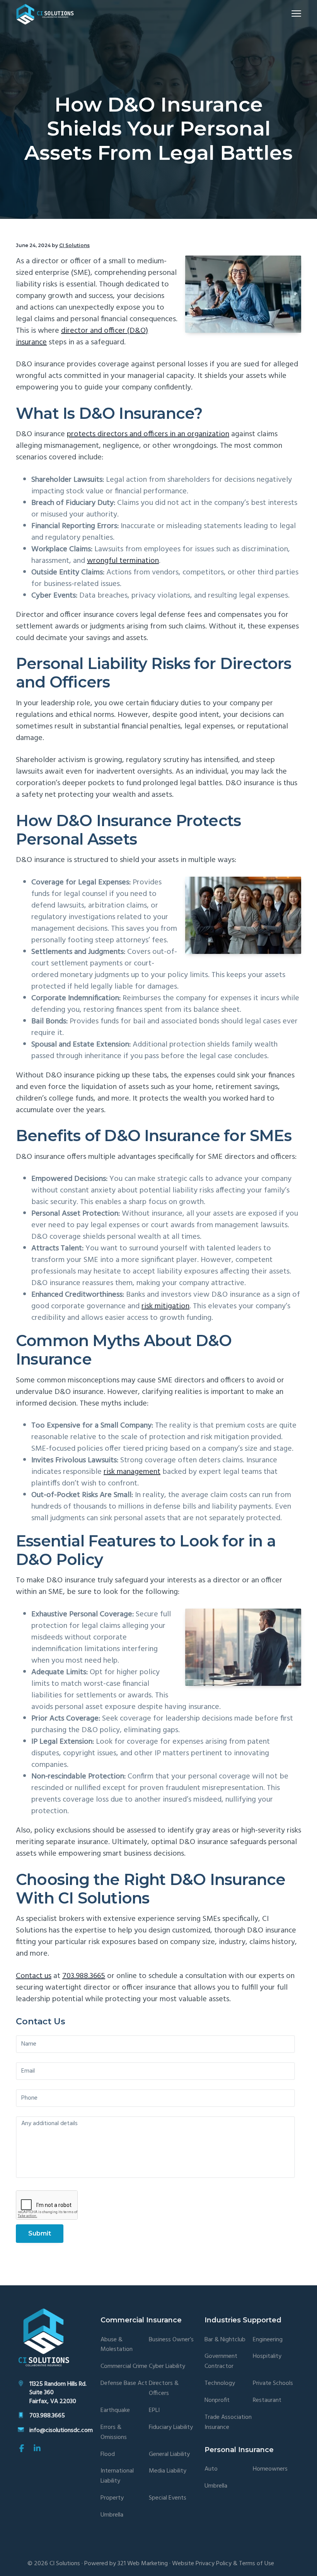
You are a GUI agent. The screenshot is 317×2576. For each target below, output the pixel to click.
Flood (108, 2455)
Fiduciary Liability (171, 2428)
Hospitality (267, 2357)
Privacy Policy (214, 2564)
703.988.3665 (84, 1976)
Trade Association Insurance (228, 2423)
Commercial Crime (124, 2367)
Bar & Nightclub (225, 2340)
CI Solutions (65, 2564)
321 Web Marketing (143, 2564)
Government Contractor (221, 2362)
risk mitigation (165, 1306)
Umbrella (112, 2515)
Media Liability (168, 2471)
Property (112, 2498)
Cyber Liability (167, 2367)
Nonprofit (217, 2401)
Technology (220, 2384)
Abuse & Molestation (117, 2345)
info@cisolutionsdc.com (61, 2430)
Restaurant (267, 2401)
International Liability (117, 2476)
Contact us (34, 1976)
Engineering (268, 2340)
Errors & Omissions (114, 2433)
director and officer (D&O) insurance (82, 337)
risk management (132, 1472)
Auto (211, 2469)
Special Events (168, 2498)
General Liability (169, 2455)
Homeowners (270, 2469)
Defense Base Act (124, 2384)
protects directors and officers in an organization (148, 434)
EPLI (154, 2411)
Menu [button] (287, 13)
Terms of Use (256, 2564)
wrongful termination (123, 561)
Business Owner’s (171, 2340)
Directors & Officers (164, 2389)
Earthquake (115, 2411)
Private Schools (273, 2384)
